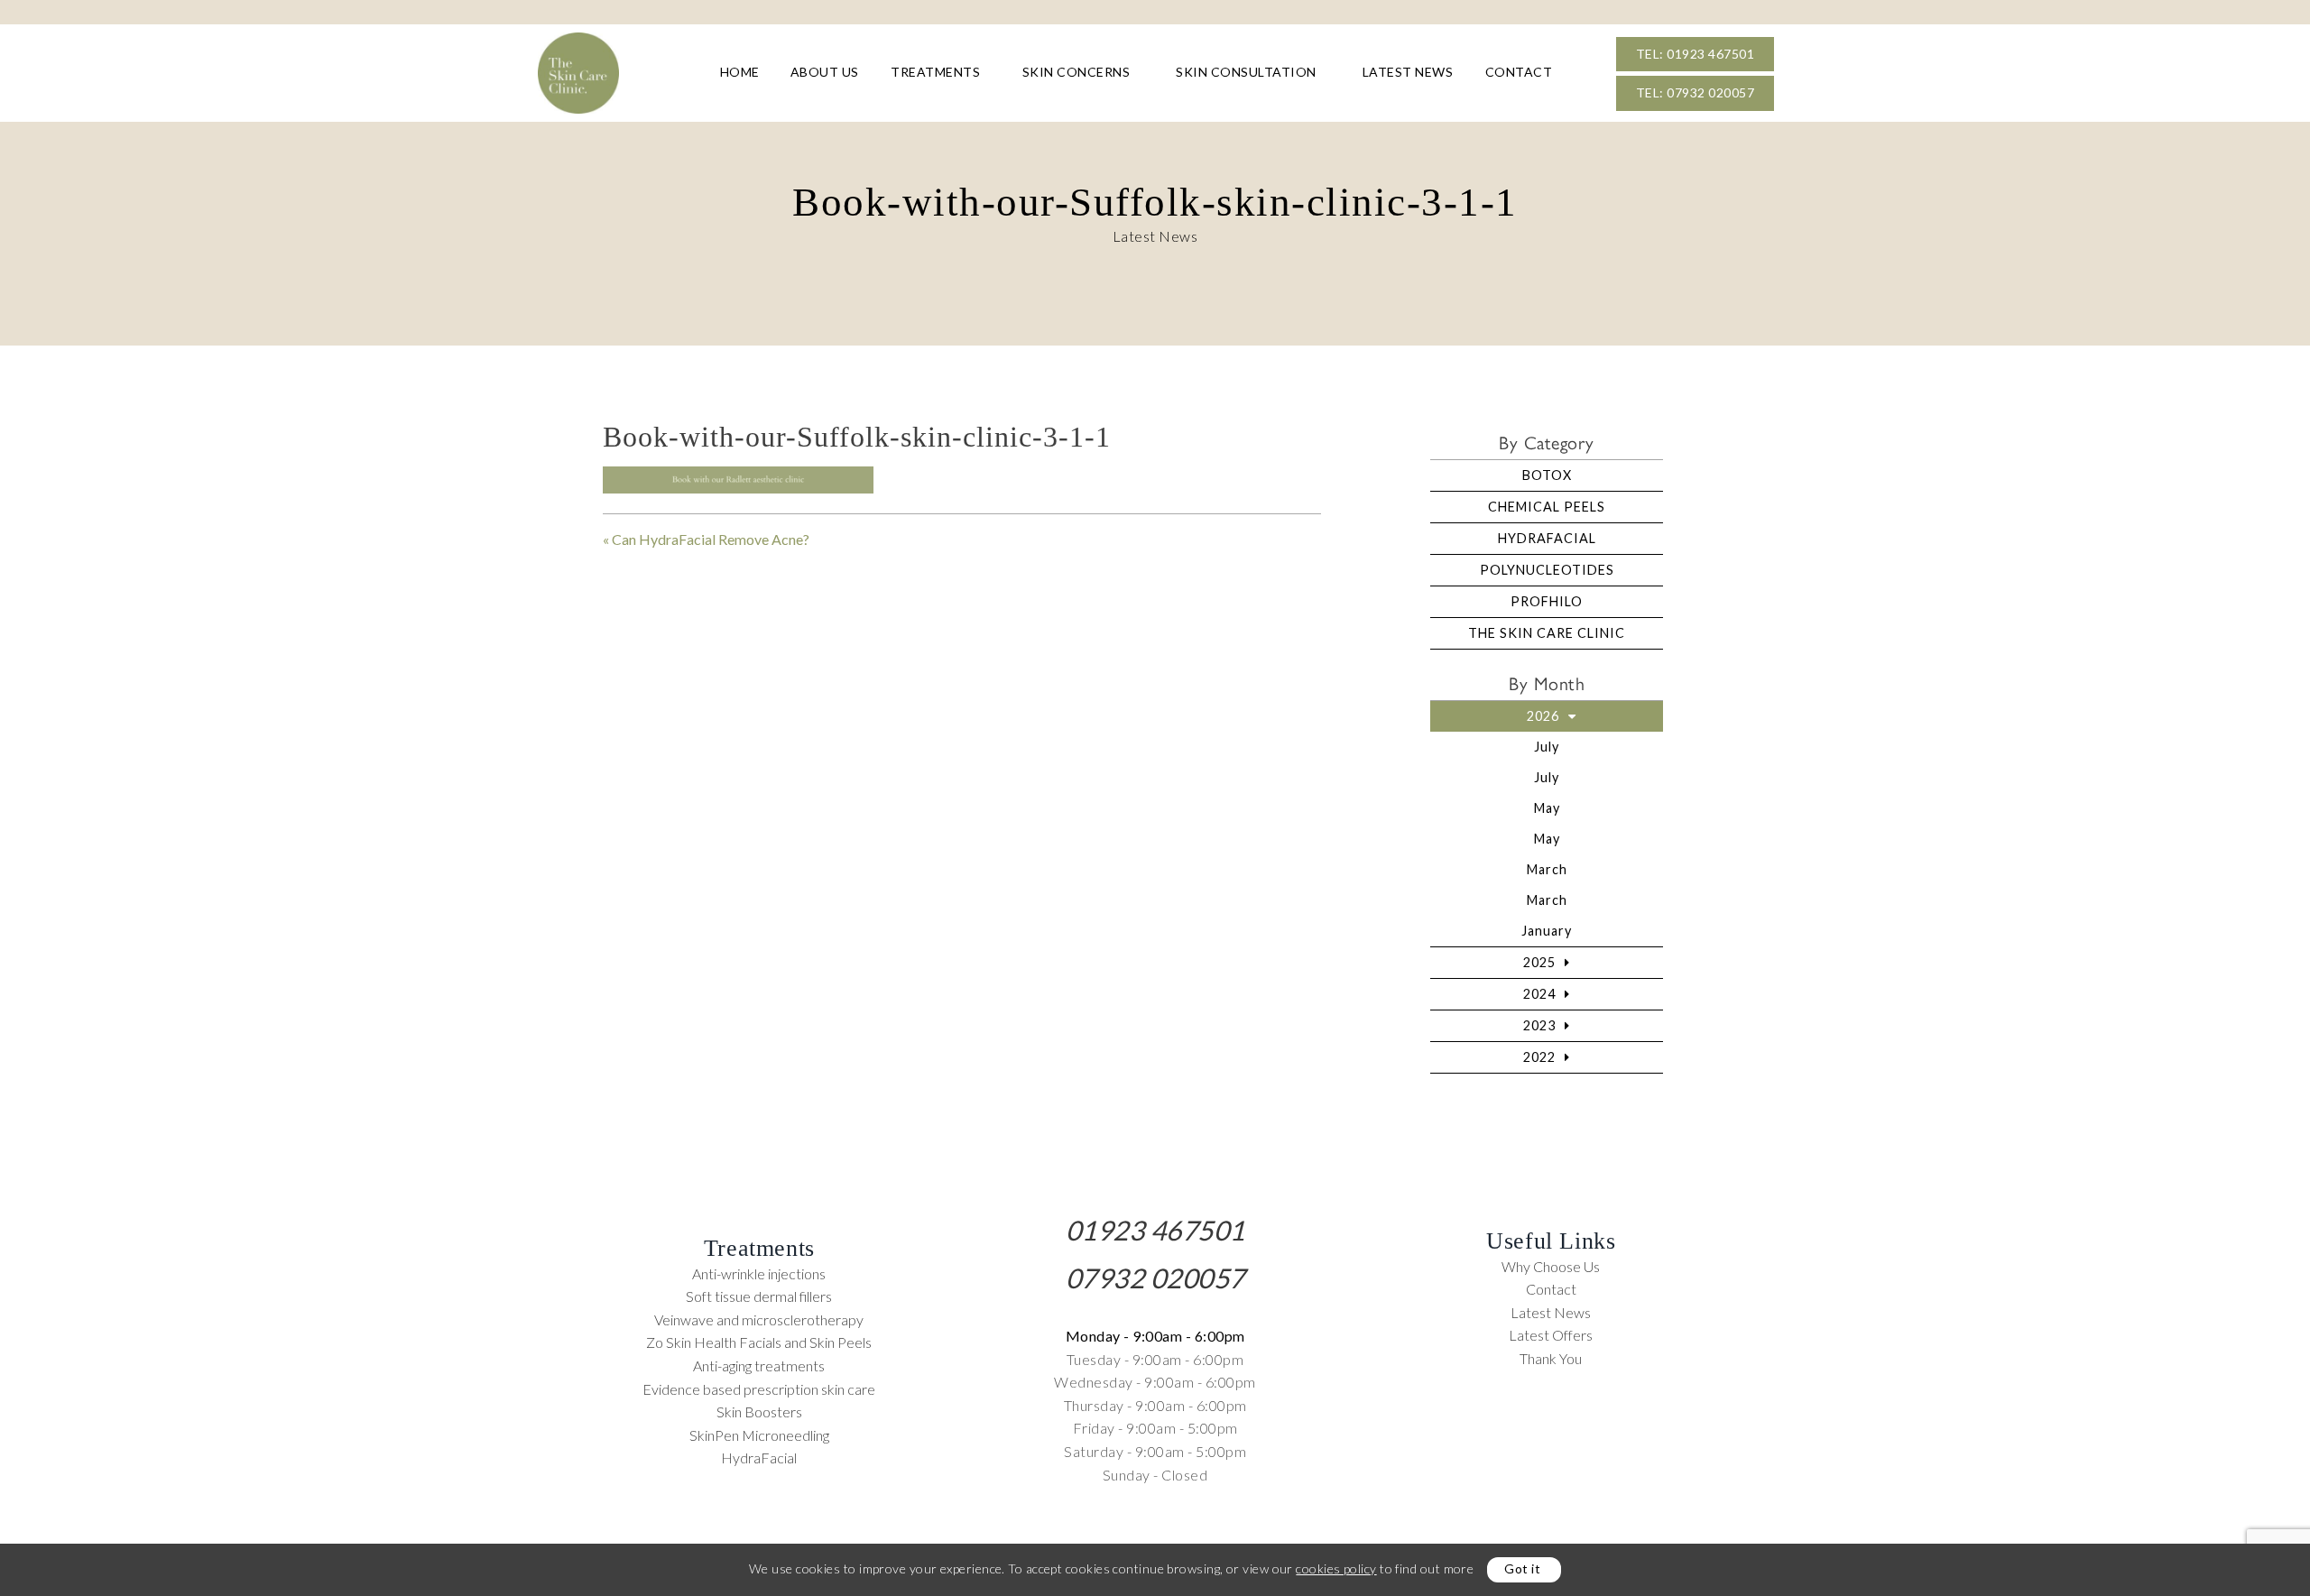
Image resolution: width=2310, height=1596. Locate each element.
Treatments (935, 72)
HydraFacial (1547, 538)
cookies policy (1336, 1568)
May (1547, 808)
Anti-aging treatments (759, 1365)
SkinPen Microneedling (759, 1435)
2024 (1539, 994)
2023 (1539, 1025)
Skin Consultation (1246, 72)
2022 (1539, 1057)
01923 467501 (1155, 1230)
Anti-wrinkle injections (759, 1273)
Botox (1547, 475)
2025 (1539, 962)
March (1547, 869)
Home (740, 72)
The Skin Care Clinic (1547, 633)
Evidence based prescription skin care (759, 1389)
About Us (825, 72)
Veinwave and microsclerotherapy (759, 1319)
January (1547, 931)
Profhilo (1547, 601)
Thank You (1551, 1358)
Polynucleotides (1547, 570)
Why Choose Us (1551, 1266)
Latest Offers (1551, 1335)
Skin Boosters (759, 1411)
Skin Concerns (1076, 72)
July (1547, 747)
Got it (1522, 1568)
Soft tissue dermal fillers (759, 1296)
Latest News (1408, 72)
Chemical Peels (1547, 507)
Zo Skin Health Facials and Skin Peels (759, 1342)
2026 (1543, 716)
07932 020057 (1155, 1278)
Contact (1519, 72)
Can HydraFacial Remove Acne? (711, 539)
